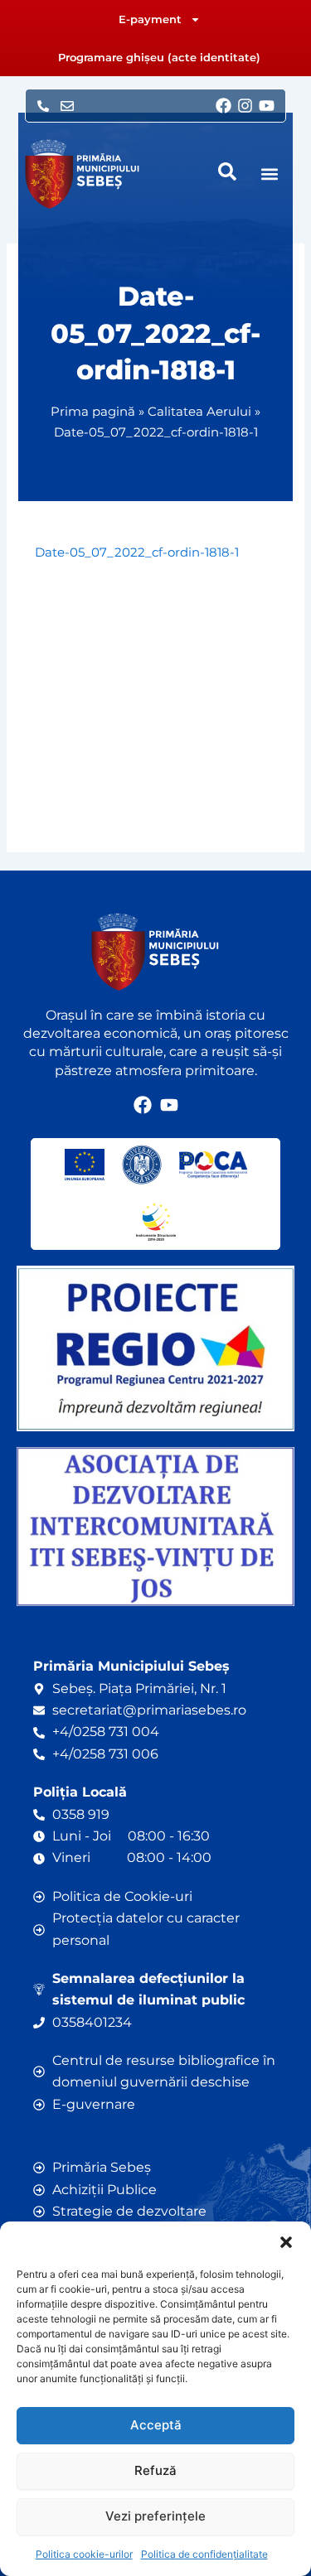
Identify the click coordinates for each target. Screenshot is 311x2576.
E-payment (150, 19)
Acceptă (156, 2425)
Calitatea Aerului (199, 411)
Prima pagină (93, 411)
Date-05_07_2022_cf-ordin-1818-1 (137, 552)
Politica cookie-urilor (84, 2554)
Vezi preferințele (155, 2516)
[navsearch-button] (227, 171)
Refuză (155, 2470)
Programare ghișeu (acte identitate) (159, 57)
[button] (286, 2242)
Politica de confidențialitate (204, 2554)
